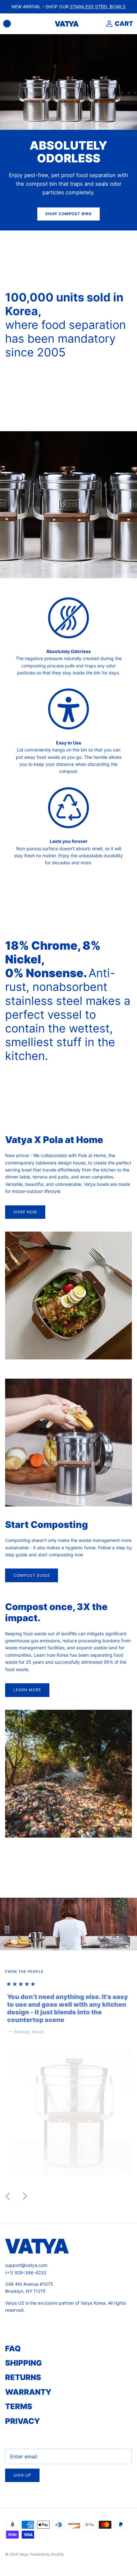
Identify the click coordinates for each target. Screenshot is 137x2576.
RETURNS (23, 2377)
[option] (68, 2078)
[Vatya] (67, 24)
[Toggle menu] (7, 24)
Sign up (22, 2475)
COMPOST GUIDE (32, 1575)
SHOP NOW (25, 1212)
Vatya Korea (93, 2303)
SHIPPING (24, 2363)
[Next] (25, 2196)
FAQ (13, 2349)
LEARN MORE (27, 1690)
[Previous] (8, 2196)
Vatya (24, 2554)
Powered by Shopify (47, 2554)
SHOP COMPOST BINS (68, 214)
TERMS (19, 2406)
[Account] (108, 24)
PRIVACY (22, 2421)
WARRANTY (28, 2392)
